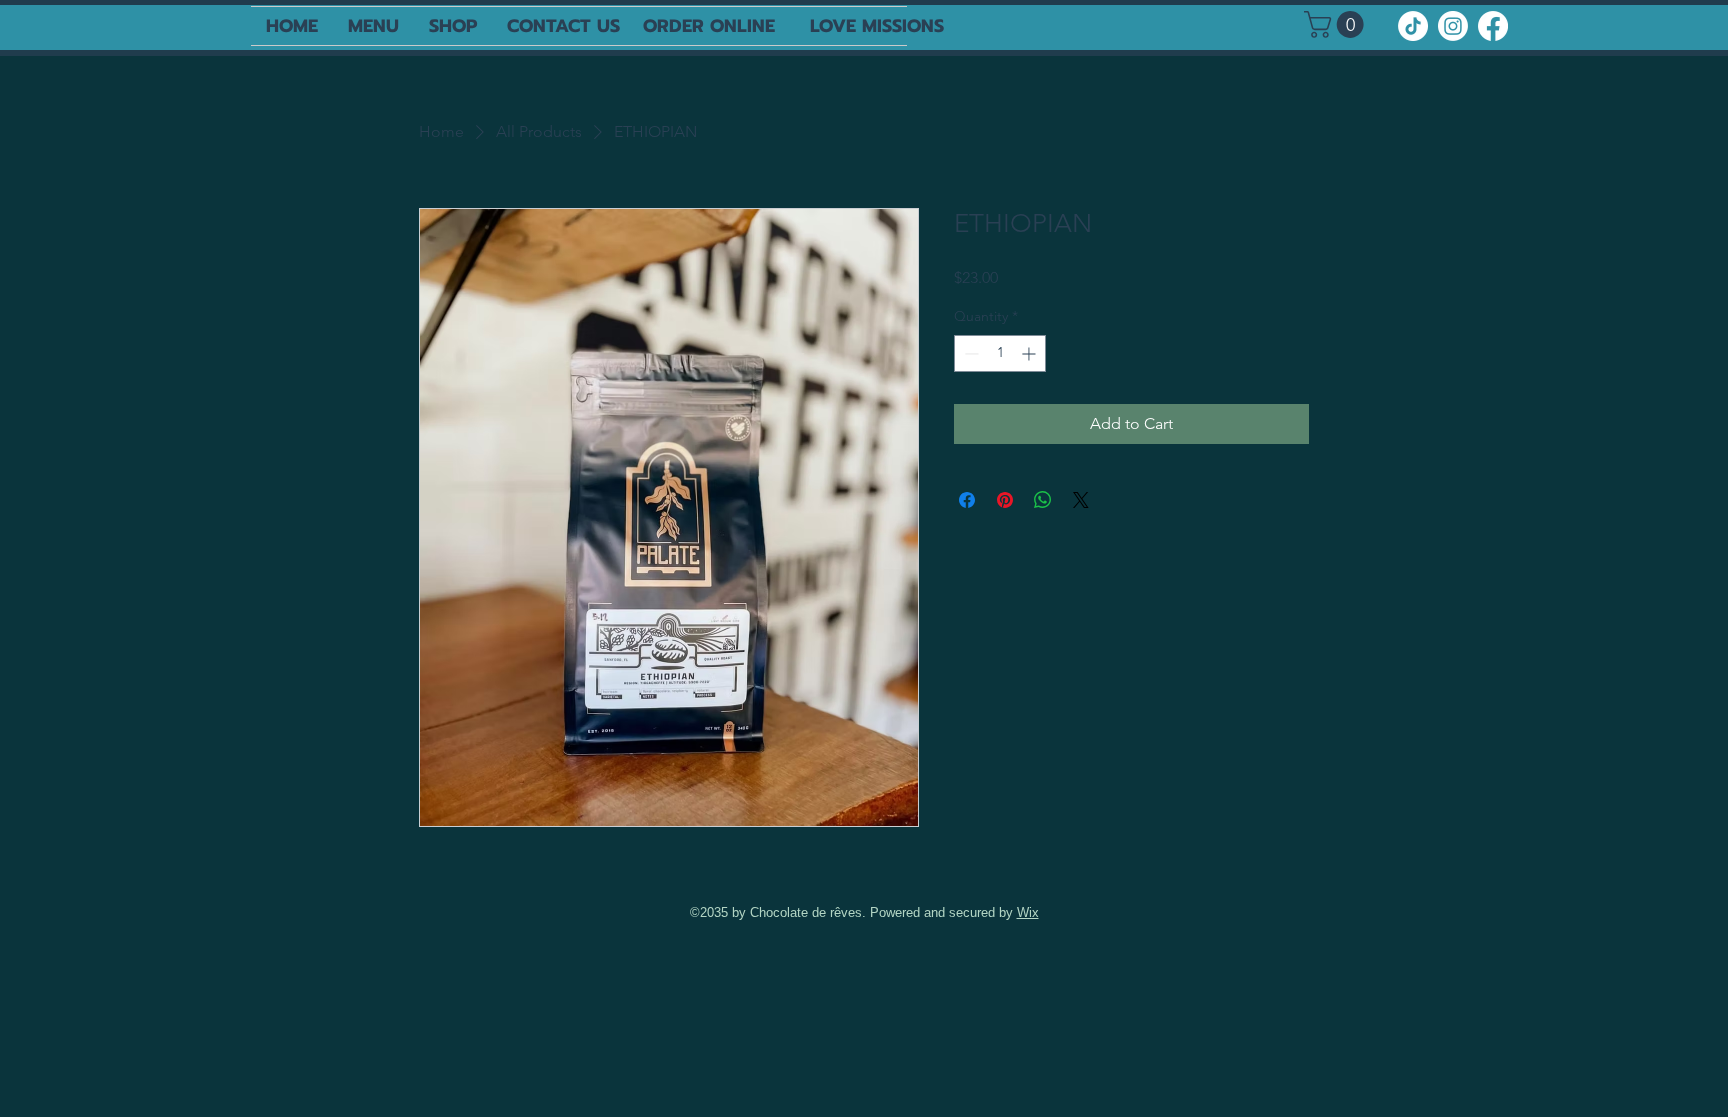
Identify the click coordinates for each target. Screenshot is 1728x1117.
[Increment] (1030, 353)
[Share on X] (1081, 500)
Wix (1028, 912)
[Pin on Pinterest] (1005, 500)
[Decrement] (969, 353)
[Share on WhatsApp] (1043, 500)
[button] (1337, 24)
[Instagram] (1453, 26)
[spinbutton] (1000, 353)
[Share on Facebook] (967, 500)
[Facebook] (1493, 26)
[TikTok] (1413, 26)
